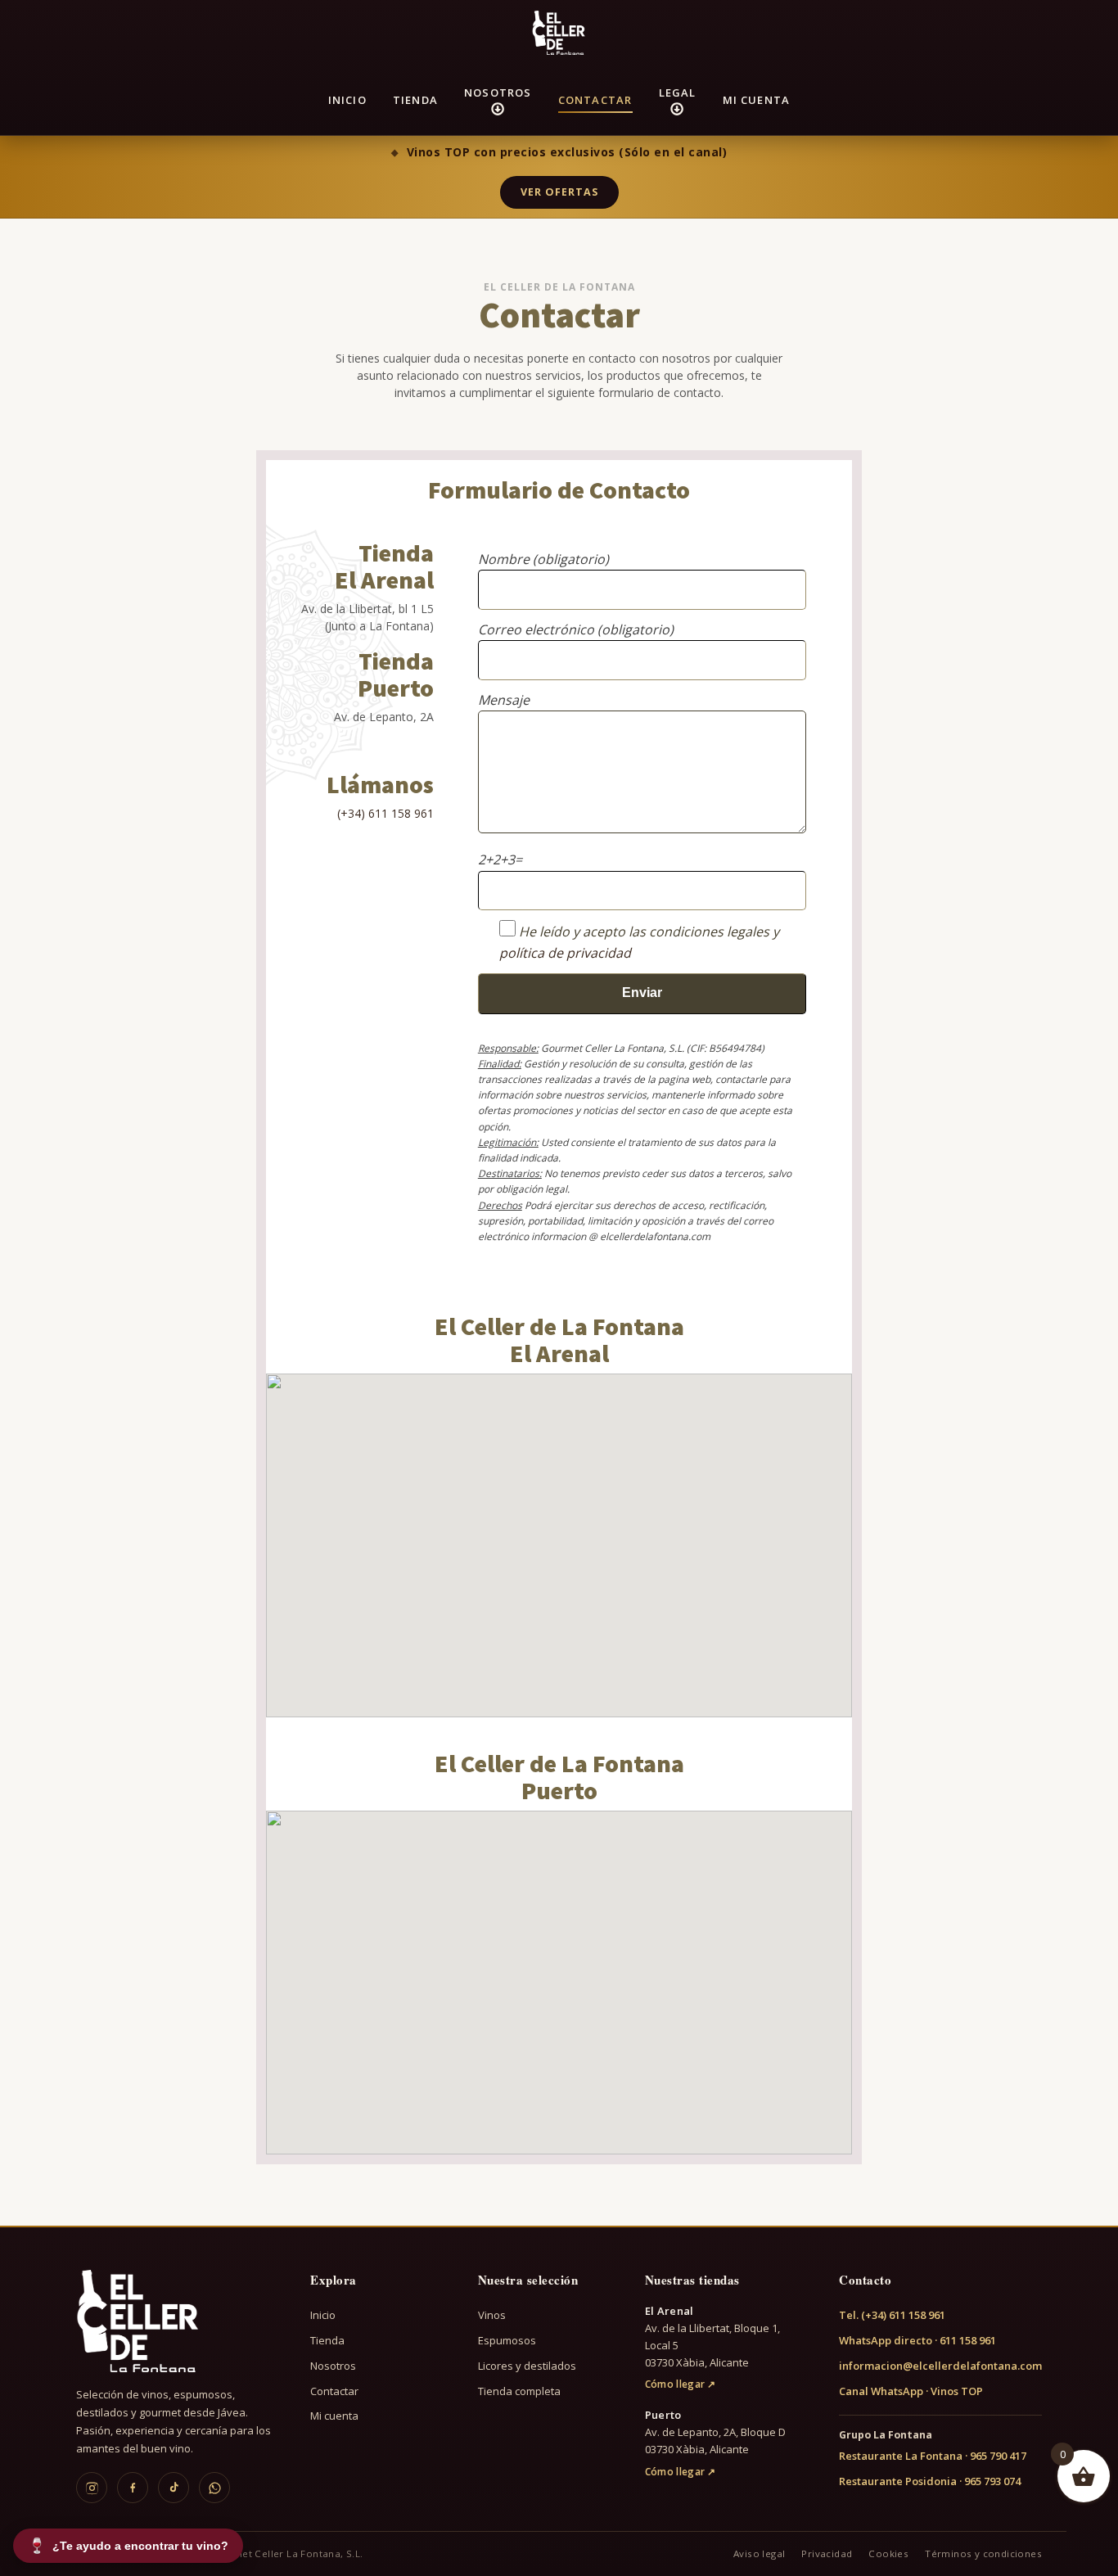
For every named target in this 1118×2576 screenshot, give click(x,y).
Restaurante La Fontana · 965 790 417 (933, 2456)
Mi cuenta (757, 100)
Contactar (595, 100)
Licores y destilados (527, 2366)
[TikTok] (174, 2488)
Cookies (888, 2553)
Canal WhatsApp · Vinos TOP (911, 2391)
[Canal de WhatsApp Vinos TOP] (214, 2488)
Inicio (347, 100)
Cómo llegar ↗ (681, 2384)
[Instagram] (92, 2488)
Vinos (492, 2315)
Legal (678, 92)
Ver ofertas (559, 192)
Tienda (415, 100)
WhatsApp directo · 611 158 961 (917, 2340)
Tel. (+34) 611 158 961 (892, 2315)
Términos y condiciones (983, 2553)
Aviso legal (759, 2553)
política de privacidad (565, 953)
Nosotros (498, 92)
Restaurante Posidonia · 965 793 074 (930, 2481)
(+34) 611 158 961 (385, 813)
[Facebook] (133, 2488)
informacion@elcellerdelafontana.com (940, 2366)
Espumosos (507, 2340)
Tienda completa (519, 2391)
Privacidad (827, 2553)
